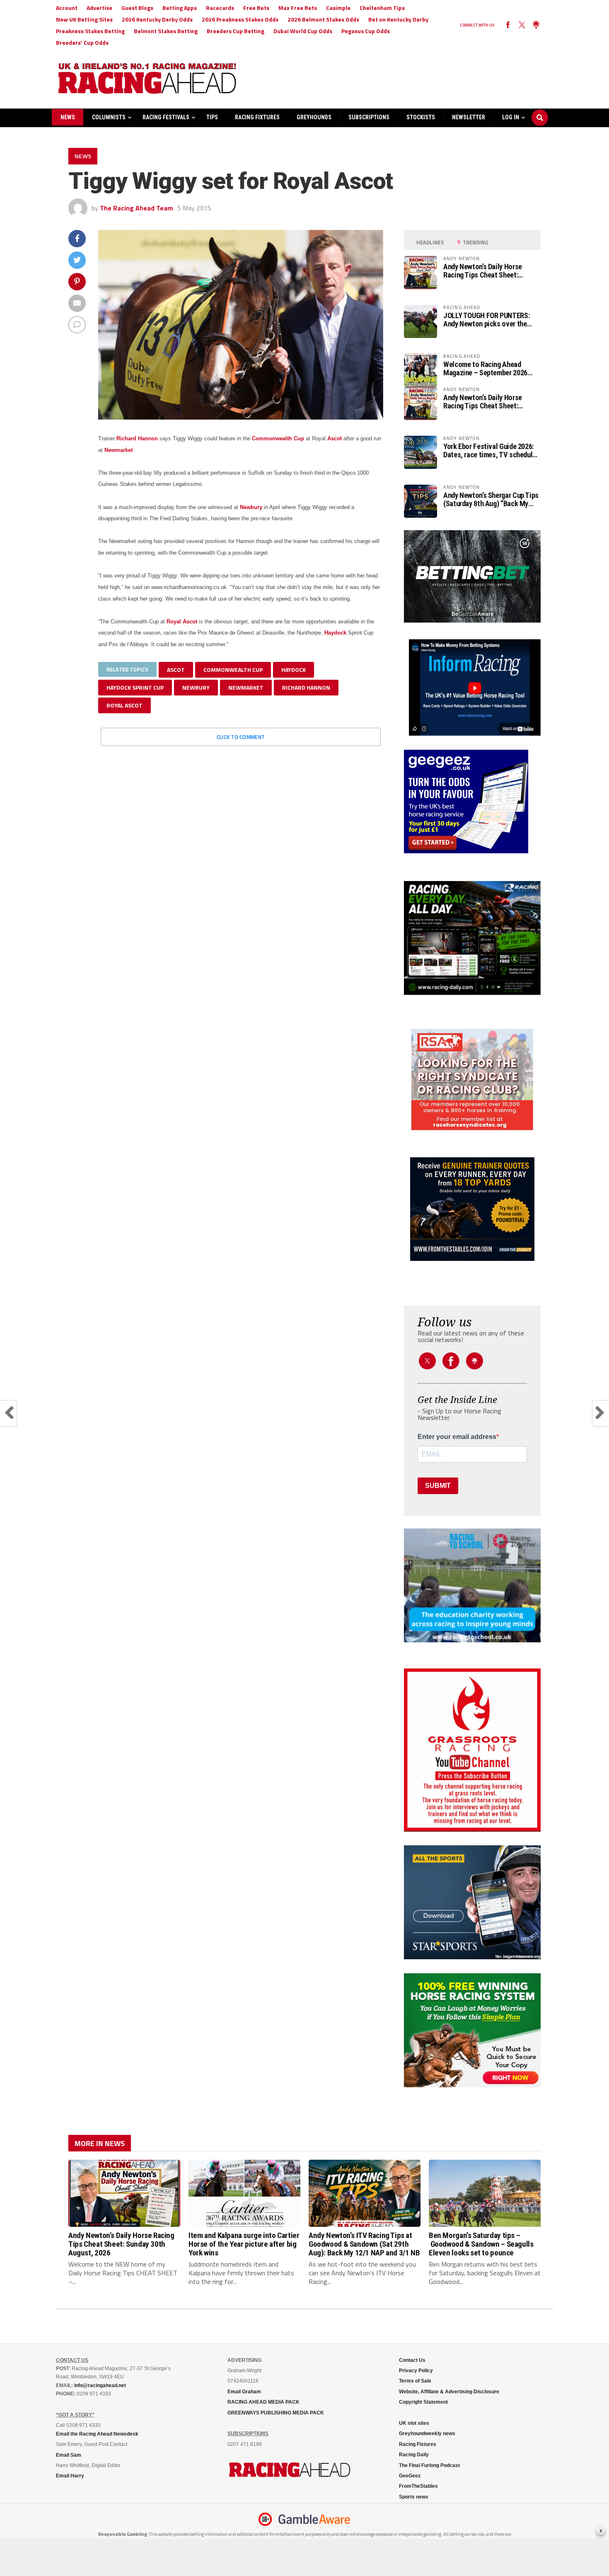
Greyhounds (314, 117)
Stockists (421, 117)
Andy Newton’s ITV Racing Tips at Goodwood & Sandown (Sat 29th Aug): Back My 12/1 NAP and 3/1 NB (364, 2244)
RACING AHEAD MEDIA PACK (263, 2402)
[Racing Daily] (472, 938)
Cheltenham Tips (382, 8)
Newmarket (118, 450)
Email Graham (244, 2392)
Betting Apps (180, 8)
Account (67, 8)
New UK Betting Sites (84, 19)
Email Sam (69, 2455)
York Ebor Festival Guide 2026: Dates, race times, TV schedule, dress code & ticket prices (491, 451)
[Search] (540, 110)
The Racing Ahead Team (137, 208)
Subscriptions (369, 117)
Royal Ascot (182, 622)
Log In (511, 117)
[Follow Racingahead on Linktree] (536, 25)
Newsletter (469, 117)
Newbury (251, 507)
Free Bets (256, 8)
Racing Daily (414, 2455)
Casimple (338, 8)
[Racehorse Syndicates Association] (472, 1080)
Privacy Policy (416, 2371)
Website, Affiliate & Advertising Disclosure (449, 2392)
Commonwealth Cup (278, 438)
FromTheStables (418, 2486)
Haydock (335, 633)
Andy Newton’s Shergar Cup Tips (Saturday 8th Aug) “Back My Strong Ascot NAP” (491, 500)
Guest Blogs (137, 8)
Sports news (414, 2497)
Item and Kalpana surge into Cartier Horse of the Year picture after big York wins (244, 2244)
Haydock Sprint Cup (135, 687)
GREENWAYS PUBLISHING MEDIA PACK (276, 2413)
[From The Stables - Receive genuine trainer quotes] (472, 1209)
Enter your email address (457, 1437)
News (68, 117)
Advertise (99, 8)
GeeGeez (410, 2476)
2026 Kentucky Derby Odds (157, 19)
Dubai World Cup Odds (303, 31)
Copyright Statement (423, 2402)
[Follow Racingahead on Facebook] (508, 25)
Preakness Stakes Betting (90, 31)
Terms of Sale (415, 2381)
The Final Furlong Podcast (429, 2465)
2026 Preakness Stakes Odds (240, 19)
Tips (212, 117)
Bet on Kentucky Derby (398, 19)
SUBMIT (438, 1486)
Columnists (109, 117)
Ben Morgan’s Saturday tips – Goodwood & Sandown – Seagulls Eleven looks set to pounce (481, 2244)
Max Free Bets (298, 8)
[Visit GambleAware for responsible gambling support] (314, 2519)
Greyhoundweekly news (427, 2434)
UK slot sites (414, 2423)
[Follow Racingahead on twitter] (522, 25)
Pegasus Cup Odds (366, 31)
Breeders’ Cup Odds (82, 42)
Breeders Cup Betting (236, 31)
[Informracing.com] (472, 733)
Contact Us (412, 2360)
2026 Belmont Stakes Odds (323, 19)
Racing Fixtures (257, 117)
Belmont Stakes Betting (166, 31)
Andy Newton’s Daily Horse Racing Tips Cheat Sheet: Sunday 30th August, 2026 (483, 271)
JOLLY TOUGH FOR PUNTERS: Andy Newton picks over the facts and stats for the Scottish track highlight (491, 320)
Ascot (335, 438)
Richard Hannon (137, 438)
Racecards (220, 8)
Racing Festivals (166, 117)
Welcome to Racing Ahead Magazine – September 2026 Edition (485, 369)
